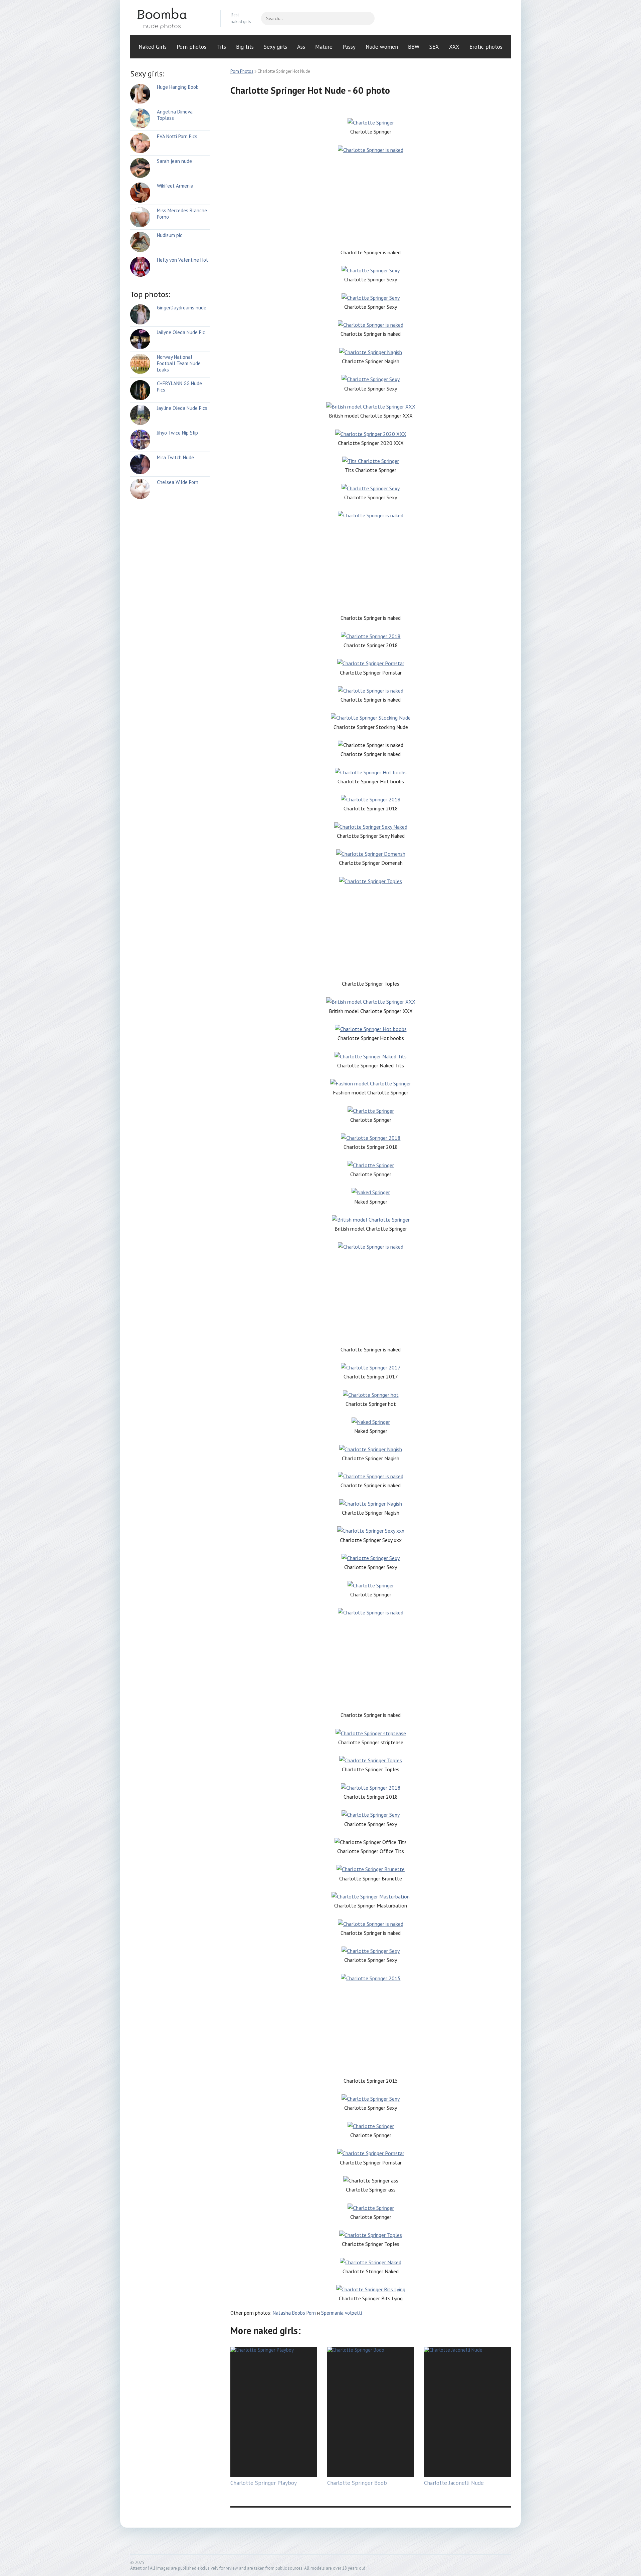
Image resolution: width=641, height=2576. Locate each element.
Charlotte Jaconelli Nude (454, 2483)
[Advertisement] (371, 201)
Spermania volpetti (342, 2313)
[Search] (366, 18)
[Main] (170, 18)
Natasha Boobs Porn (294, 2313)
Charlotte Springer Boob (357, 2483)
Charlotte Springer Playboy (264, 2483)
